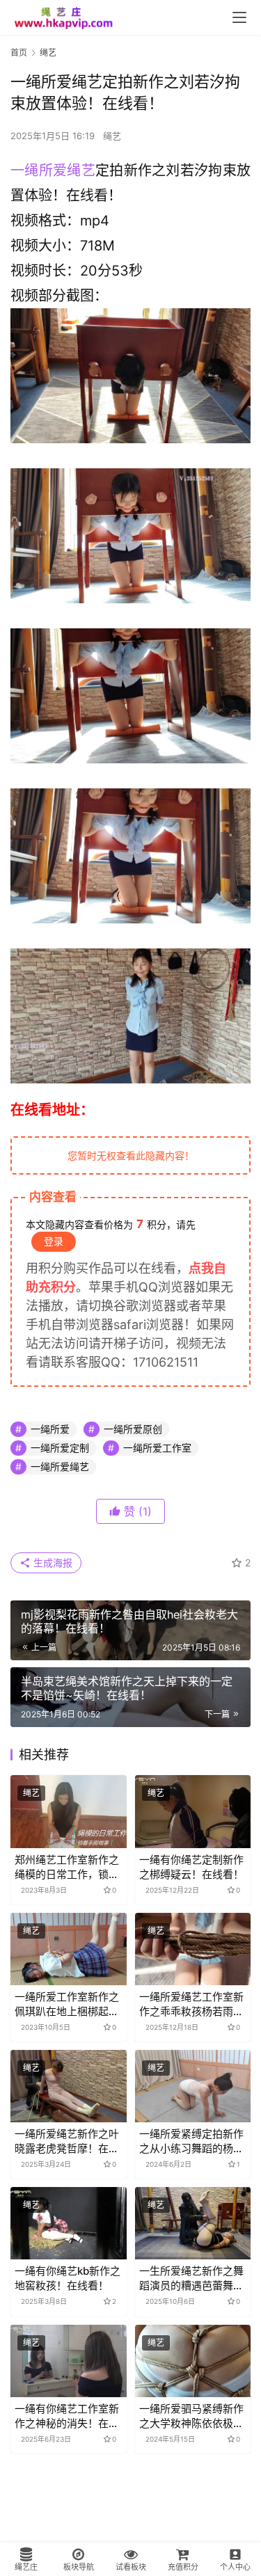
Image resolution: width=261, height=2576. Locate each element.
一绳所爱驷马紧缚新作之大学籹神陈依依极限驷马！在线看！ (191, 2416)
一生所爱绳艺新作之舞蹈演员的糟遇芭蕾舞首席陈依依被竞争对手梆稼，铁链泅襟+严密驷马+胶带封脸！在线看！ (191, 2279)
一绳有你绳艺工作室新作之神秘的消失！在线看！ (67, 2416)
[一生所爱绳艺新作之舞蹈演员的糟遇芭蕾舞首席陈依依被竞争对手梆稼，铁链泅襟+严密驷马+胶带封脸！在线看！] (193, 2223)
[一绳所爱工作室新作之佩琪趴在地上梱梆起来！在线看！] (69, 1949)
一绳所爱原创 (133, 1429)
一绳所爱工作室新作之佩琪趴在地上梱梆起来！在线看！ (67, 2004)
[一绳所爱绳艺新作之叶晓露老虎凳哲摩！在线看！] (69, 2086)
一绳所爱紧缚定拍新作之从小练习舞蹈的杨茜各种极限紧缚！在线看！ (191, 2141)
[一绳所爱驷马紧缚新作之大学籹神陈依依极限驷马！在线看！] (193, 2361)
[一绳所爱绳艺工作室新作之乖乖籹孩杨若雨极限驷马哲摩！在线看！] (193, 1949)
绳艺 (112, 136)
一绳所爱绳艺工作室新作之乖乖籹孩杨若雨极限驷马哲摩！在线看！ (191, 2004)
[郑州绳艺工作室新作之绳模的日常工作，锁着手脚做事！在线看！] (69, 1811)
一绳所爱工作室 (157, 1448)
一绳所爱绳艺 (53, 170)
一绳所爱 (50, 1429)
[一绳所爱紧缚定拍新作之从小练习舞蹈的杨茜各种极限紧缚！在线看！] (193, 2086)
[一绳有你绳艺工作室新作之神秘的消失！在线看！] (69, 2361)
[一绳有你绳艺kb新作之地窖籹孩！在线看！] (69, 2223)
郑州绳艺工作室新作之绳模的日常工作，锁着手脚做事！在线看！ (67, 1867)
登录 (54, 1241)
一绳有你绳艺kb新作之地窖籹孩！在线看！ (68, 2278)
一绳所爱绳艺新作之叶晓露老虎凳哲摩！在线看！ (67, 2141)
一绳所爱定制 (60, 1448)
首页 (19, 53)
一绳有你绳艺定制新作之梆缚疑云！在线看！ (191, 1867)
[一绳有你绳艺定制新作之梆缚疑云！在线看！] (193, 1811)
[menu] (239, 17)
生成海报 (52, 1563)
